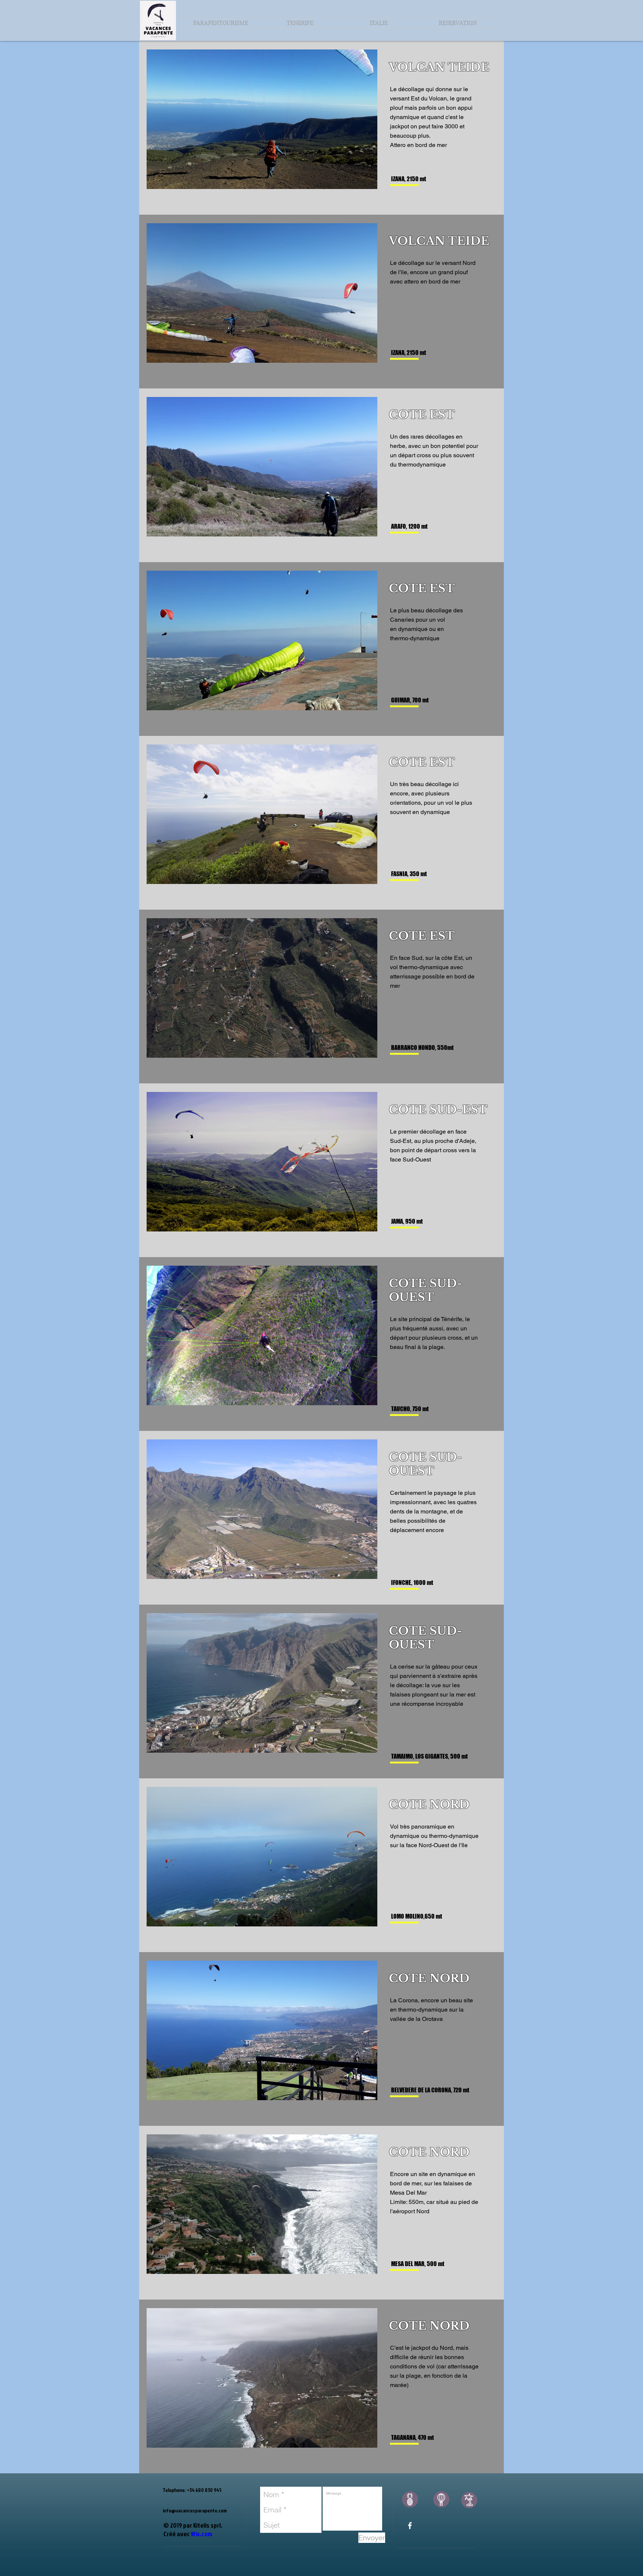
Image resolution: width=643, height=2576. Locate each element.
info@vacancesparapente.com (195, 2510)
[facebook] (410, 2526)
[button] (300, 23)
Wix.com (201, 2534)
